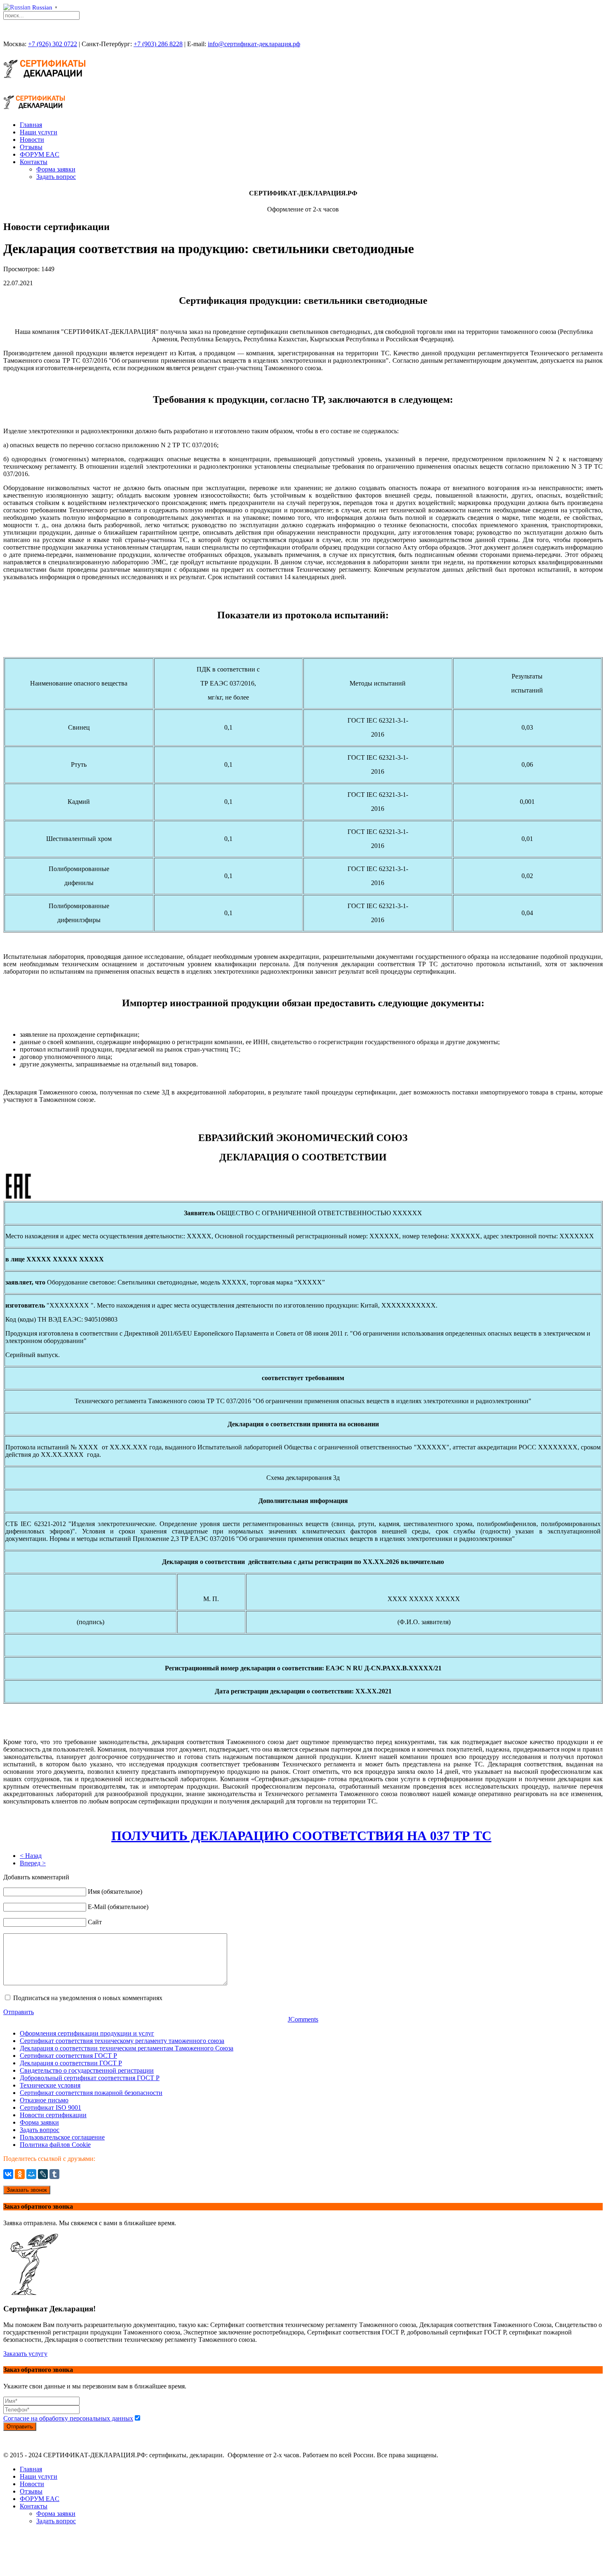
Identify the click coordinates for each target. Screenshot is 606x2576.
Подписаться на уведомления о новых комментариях (88, 1998)
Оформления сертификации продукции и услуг (87, 2033)
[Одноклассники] (20, 2174)
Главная (31, 125)
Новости (32, 140)
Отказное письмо (44, 2100)
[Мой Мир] (31, 2174)
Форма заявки (56, 169)
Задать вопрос (56, 177)
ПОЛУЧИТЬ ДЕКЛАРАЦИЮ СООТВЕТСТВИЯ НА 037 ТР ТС (301, 1836)
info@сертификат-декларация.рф (254, 44)
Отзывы (31, 147)
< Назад (31, 1856)
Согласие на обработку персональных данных (68, 2418)
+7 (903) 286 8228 (158, 44)
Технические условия (50, 2085)
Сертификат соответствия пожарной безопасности (91, 2093)
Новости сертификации (53, 2115)
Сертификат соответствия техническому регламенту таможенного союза (122, 2041)
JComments (303, 2019)
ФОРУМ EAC (40, 154)
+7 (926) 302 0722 (53, 44)
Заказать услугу (25, 2354)
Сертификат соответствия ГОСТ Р (68, 2056)
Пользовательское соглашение (62, 2137)
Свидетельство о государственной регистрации (87, 2070)
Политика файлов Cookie (55, 2145)
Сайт (95, 1922)
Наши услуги (39, 132)
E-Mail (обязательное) (118, 1907)
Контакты (34, 162)
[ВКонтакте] (8, 2174)
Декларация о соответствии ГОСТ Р (71, 2063)
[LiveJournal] (43, 2174)
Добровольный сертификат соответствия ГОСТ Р (90, 2078)
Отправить (19, 2012)
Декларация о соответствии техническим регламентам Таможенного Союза (127, 2048)
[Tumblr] (54, 2174)
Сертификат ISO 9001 (50, 2108)
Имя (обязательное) (115, 1891)
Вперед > (33, 1863)
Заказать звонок (27, 2190)
